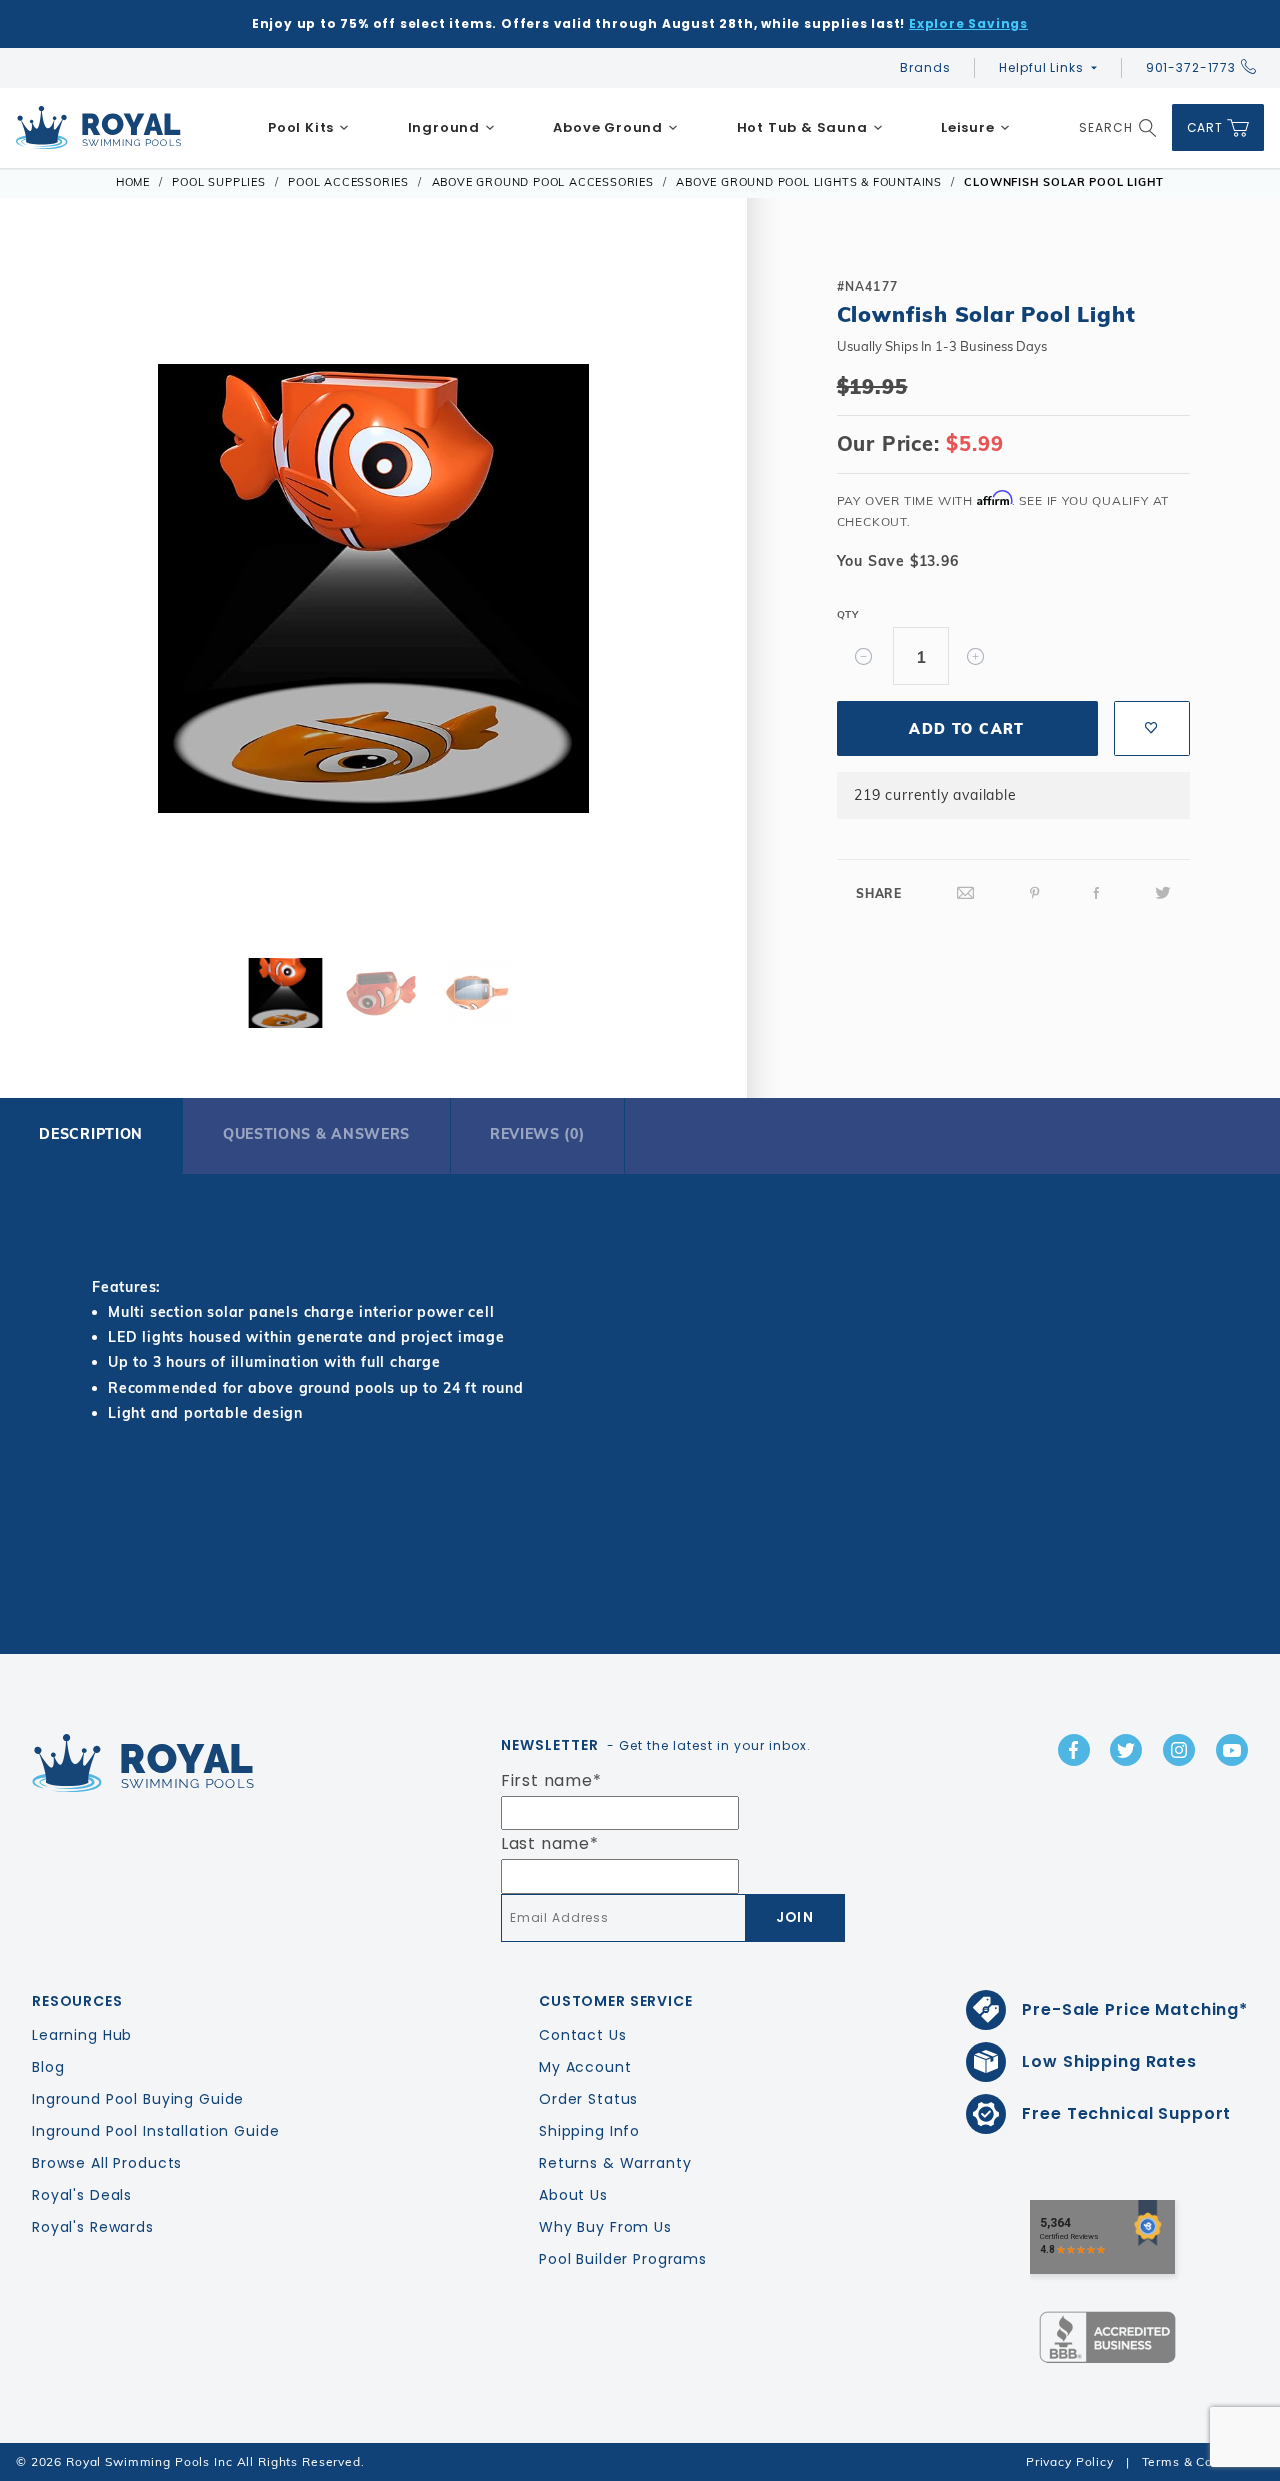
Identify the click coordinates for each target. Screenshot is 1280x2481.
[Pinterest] (1035, 893)
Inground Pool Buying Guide (138, 2099)
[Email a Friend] (966, 893)
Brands (925, 67)
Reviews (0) (537, 1134)
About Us (573, 2195)
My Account (585, 2067)
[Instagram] (1179, 1750)
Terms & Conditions (1203, 2461)
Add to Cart (966, 729)
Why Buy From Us (605, 2227)
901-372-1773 (1191, 67)
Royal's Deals (82, 2195)
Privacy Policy (1070, 2461)
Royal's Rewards (93, 2227)
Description (91, 1134)
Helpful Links (1041, 67)
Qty (848, 614)
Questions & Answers (316, 1134)
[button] (58, 585)
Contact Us (583, 2035)
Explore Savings (968, 23)
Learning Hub (82, 2035)
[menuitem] (309, 128)
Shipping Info (589, 2131)
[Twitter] (1163, 893)
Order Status (588, 2099)
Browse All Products (107, 2163)
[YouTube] (1232, 1750)
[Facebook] (1097, 893)
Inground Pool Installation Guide (156, 2131)
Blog (48, 2067)
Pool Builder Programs (623, 2259)
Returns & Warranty (615, 2163)
